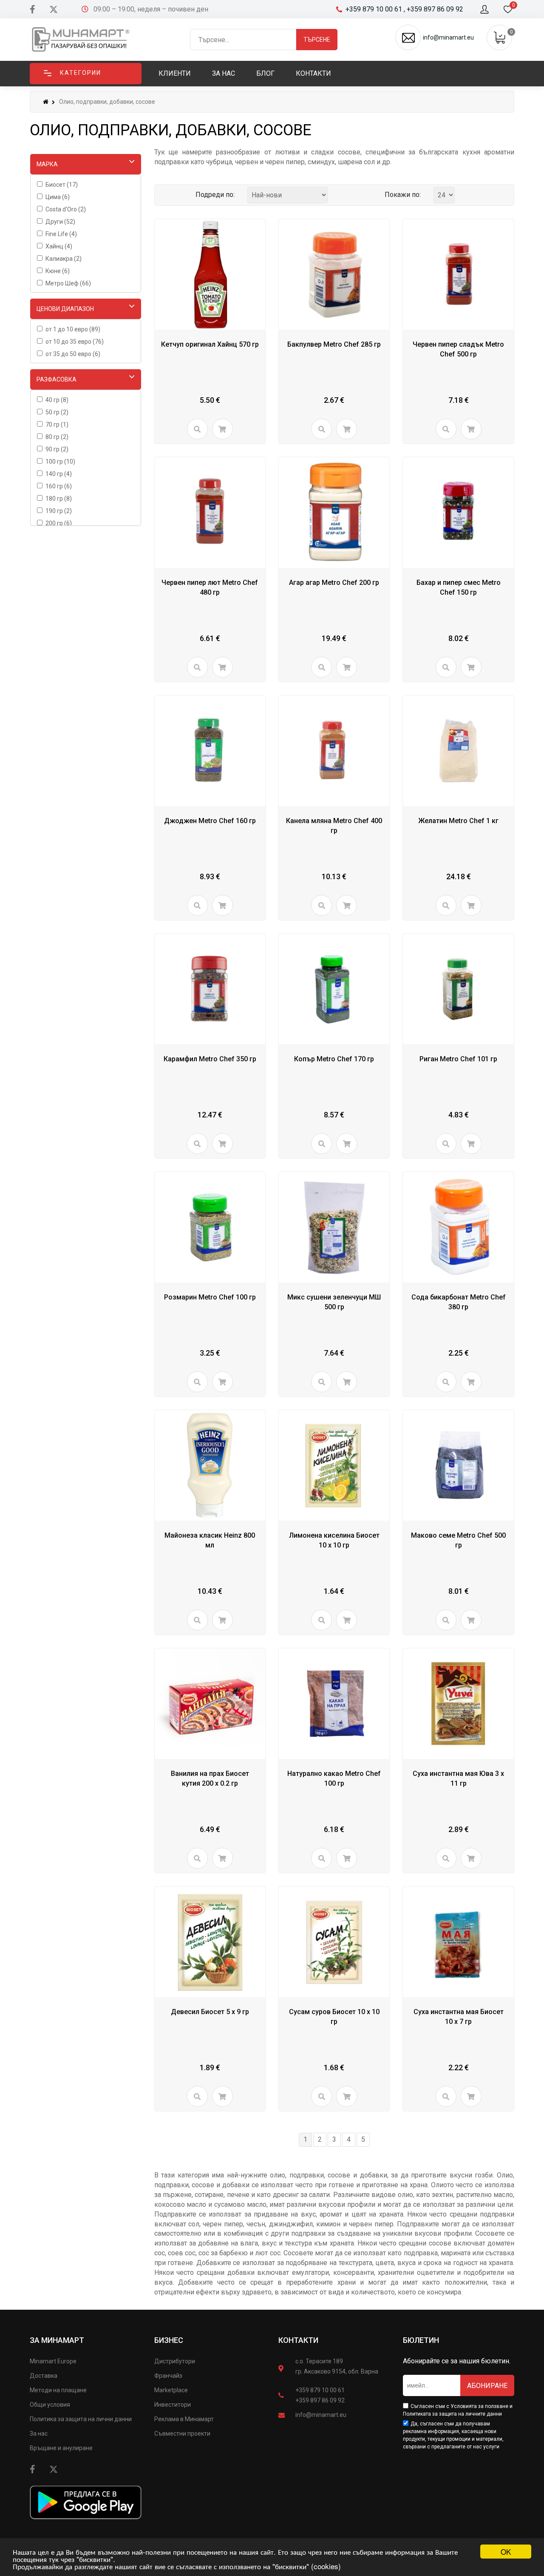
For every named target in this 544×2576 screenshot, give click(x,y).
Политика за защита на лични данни (81, 2419)
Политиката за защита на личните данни (452, 2414)
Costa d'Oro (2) (66, 209)
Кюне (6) (58, 271)
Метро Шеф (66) (68, 283)
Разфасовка (57, 379)
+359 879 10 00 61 (320, 2390)
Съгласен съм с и (458, 2410)
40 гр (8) (57, 400)
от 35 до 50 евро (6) (73, 354)
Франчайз (168, 2376)
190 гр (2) (59, 511)
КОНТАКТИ (298, 2340)
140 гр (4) (59, 474)
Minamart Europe (53, 2361)
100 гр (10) (60, 462)
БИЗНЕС (169, 2340)
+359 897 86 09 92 (320, 2400)
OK (506, 2552)
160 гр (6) (59, 486)
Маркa (47, 164)
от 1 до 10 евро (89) (73, 329)
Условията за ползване (479, 2406)
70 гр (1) (57, 425)
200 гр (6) (59, 523)
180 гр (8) (59, 499)
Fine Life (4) (61, 234)
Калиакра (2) (64, 259)
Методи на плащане (58, 2390)
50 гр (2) (57, 412)
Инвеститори (173, 2405)
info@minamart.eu (321, 2415)
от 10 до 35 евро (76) (75, 342)
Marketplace (171, 2390)
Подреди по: (215, 195)
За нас (39, 2434)
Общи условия (50, 2405)
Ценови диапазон (65, 309)
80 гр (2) (57, 437)
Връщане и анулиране (61, 2448)
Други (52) (60, 222)
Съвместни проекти (182, 2434)
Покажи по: (403, 195)
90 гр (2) (57, 449)
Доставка (44, 2376)
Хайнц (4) (59, 246)
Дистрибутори (175, 2361)
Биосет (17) (62, 185)
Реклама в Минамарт (184, 2419)
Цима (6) (58, 197)
